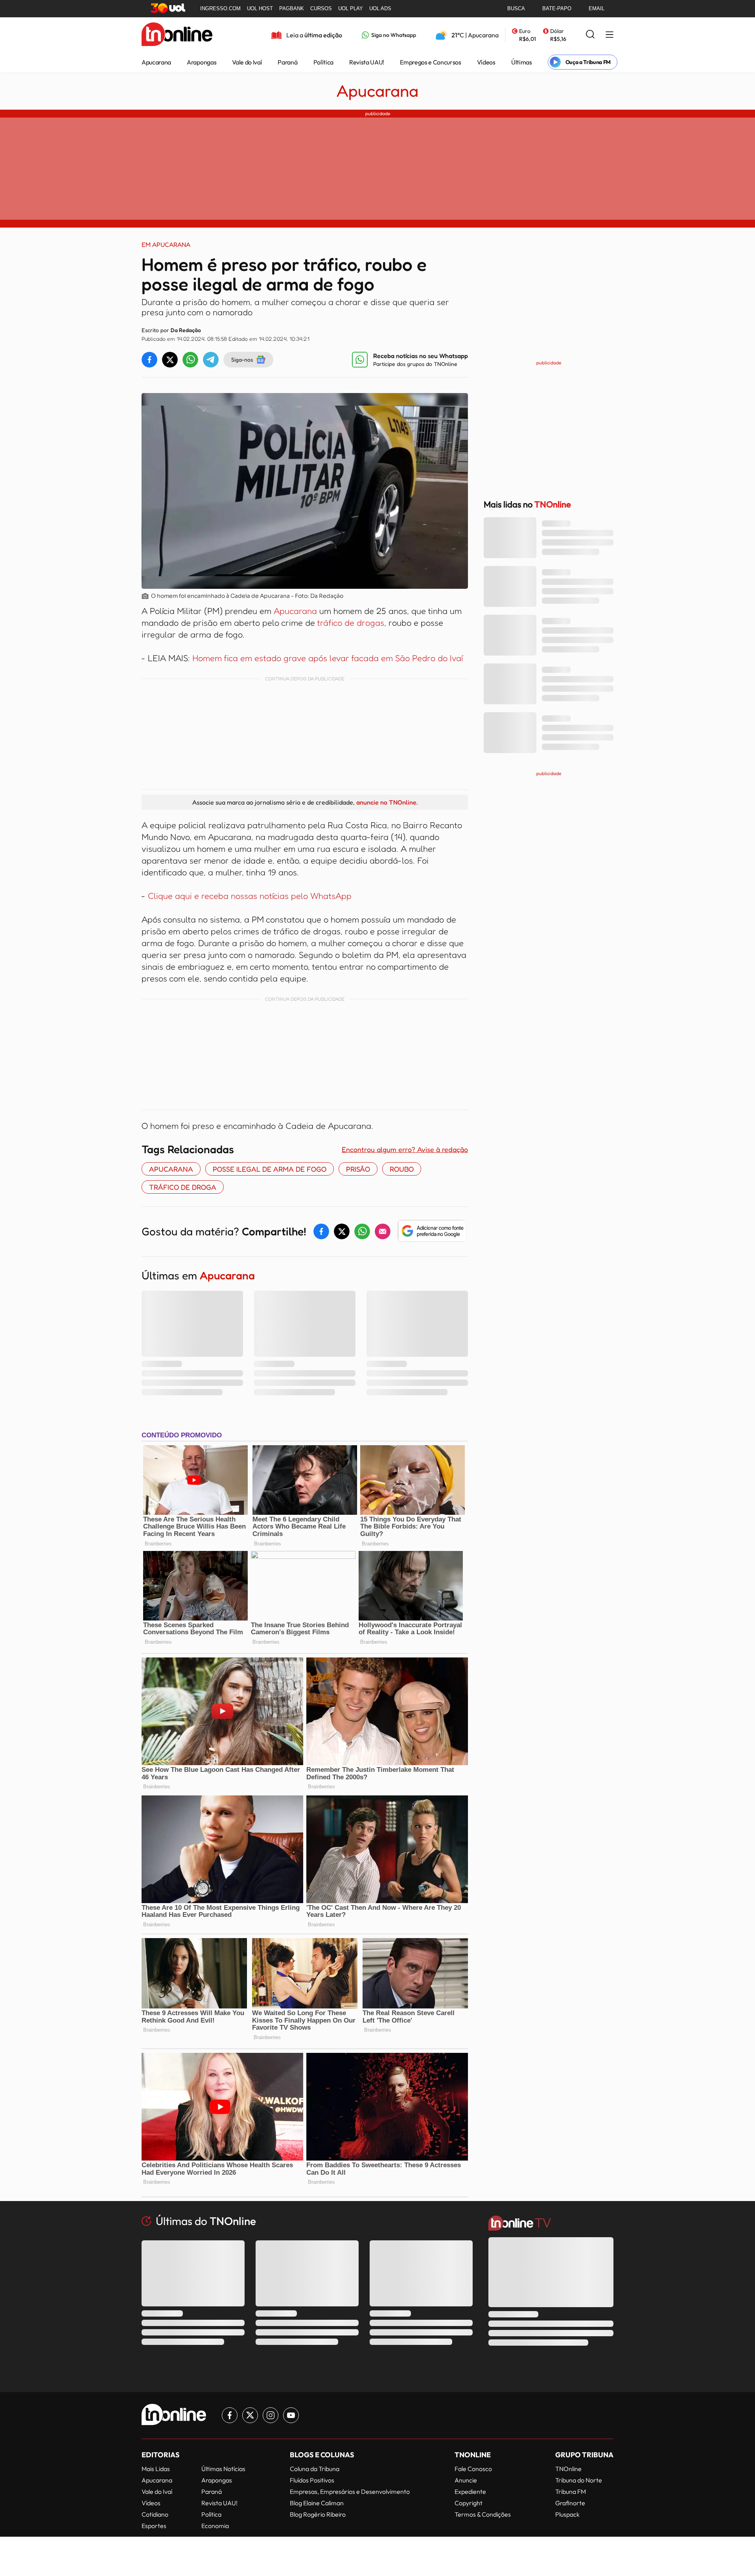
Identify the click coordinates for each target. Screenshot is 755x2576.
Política (323, 62)
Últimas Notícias (223, 2469)
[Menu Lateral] (610, 35)
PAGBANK (292, 8)
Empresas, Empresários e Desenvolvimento (350, 2491)
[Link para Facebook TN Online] (230, 2415)
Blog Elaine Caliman (317, 2503)
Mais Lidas (156, 2469)
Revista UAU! (367, 62)
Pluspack (567, 2514)
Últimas (522, 62)
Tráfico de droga (183, 1187)
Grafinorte (570, 2503)
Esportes (154, 2526)
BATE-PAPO (557, 8)
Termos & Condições (483, 2514)
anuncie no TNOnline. (387, 802)
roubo (402, 1169)
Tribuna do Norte (579, 2480)
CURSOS (321, 8)
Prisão (358, 1169)
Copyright (469, 2503)
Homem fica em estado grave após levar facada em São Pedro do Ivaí (328, 658)
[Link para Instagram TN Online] (271, 2415)
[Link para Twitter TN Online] (250, 2415)
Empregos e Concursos (431, 62)
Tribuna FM (571, 2491)
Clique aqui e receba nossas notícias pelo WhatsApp (250, 896)
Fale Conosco (473, 2469)
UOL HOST (260, 8)
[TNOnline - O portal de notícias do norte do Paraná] (177, 35)
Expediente (470, 2491)
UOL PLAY (351, 8)
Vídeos (486, 62)
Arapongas (202, 62)
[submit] (590, 35)
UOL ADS (380, 8)
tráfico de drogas (351, 623)
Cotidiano (155, 2514)
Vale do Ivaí (247, 62)
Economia (215, 2526)
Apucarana (156, 62)
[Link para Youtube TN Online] (291, 2415)
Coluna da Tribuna (315, 2469)
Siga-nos (242, 359)
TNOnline (568, 2469)
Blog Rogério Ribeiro (318, 2514)
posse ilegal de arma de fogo (270, 1169)
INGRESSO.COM (220, 8)
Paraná (287, 62)
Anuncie (466, 2480)
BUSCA (516, 8)
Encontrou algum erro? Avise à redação (405, 1149)
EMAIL (597, 8)
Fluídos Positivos (312, 2480)
